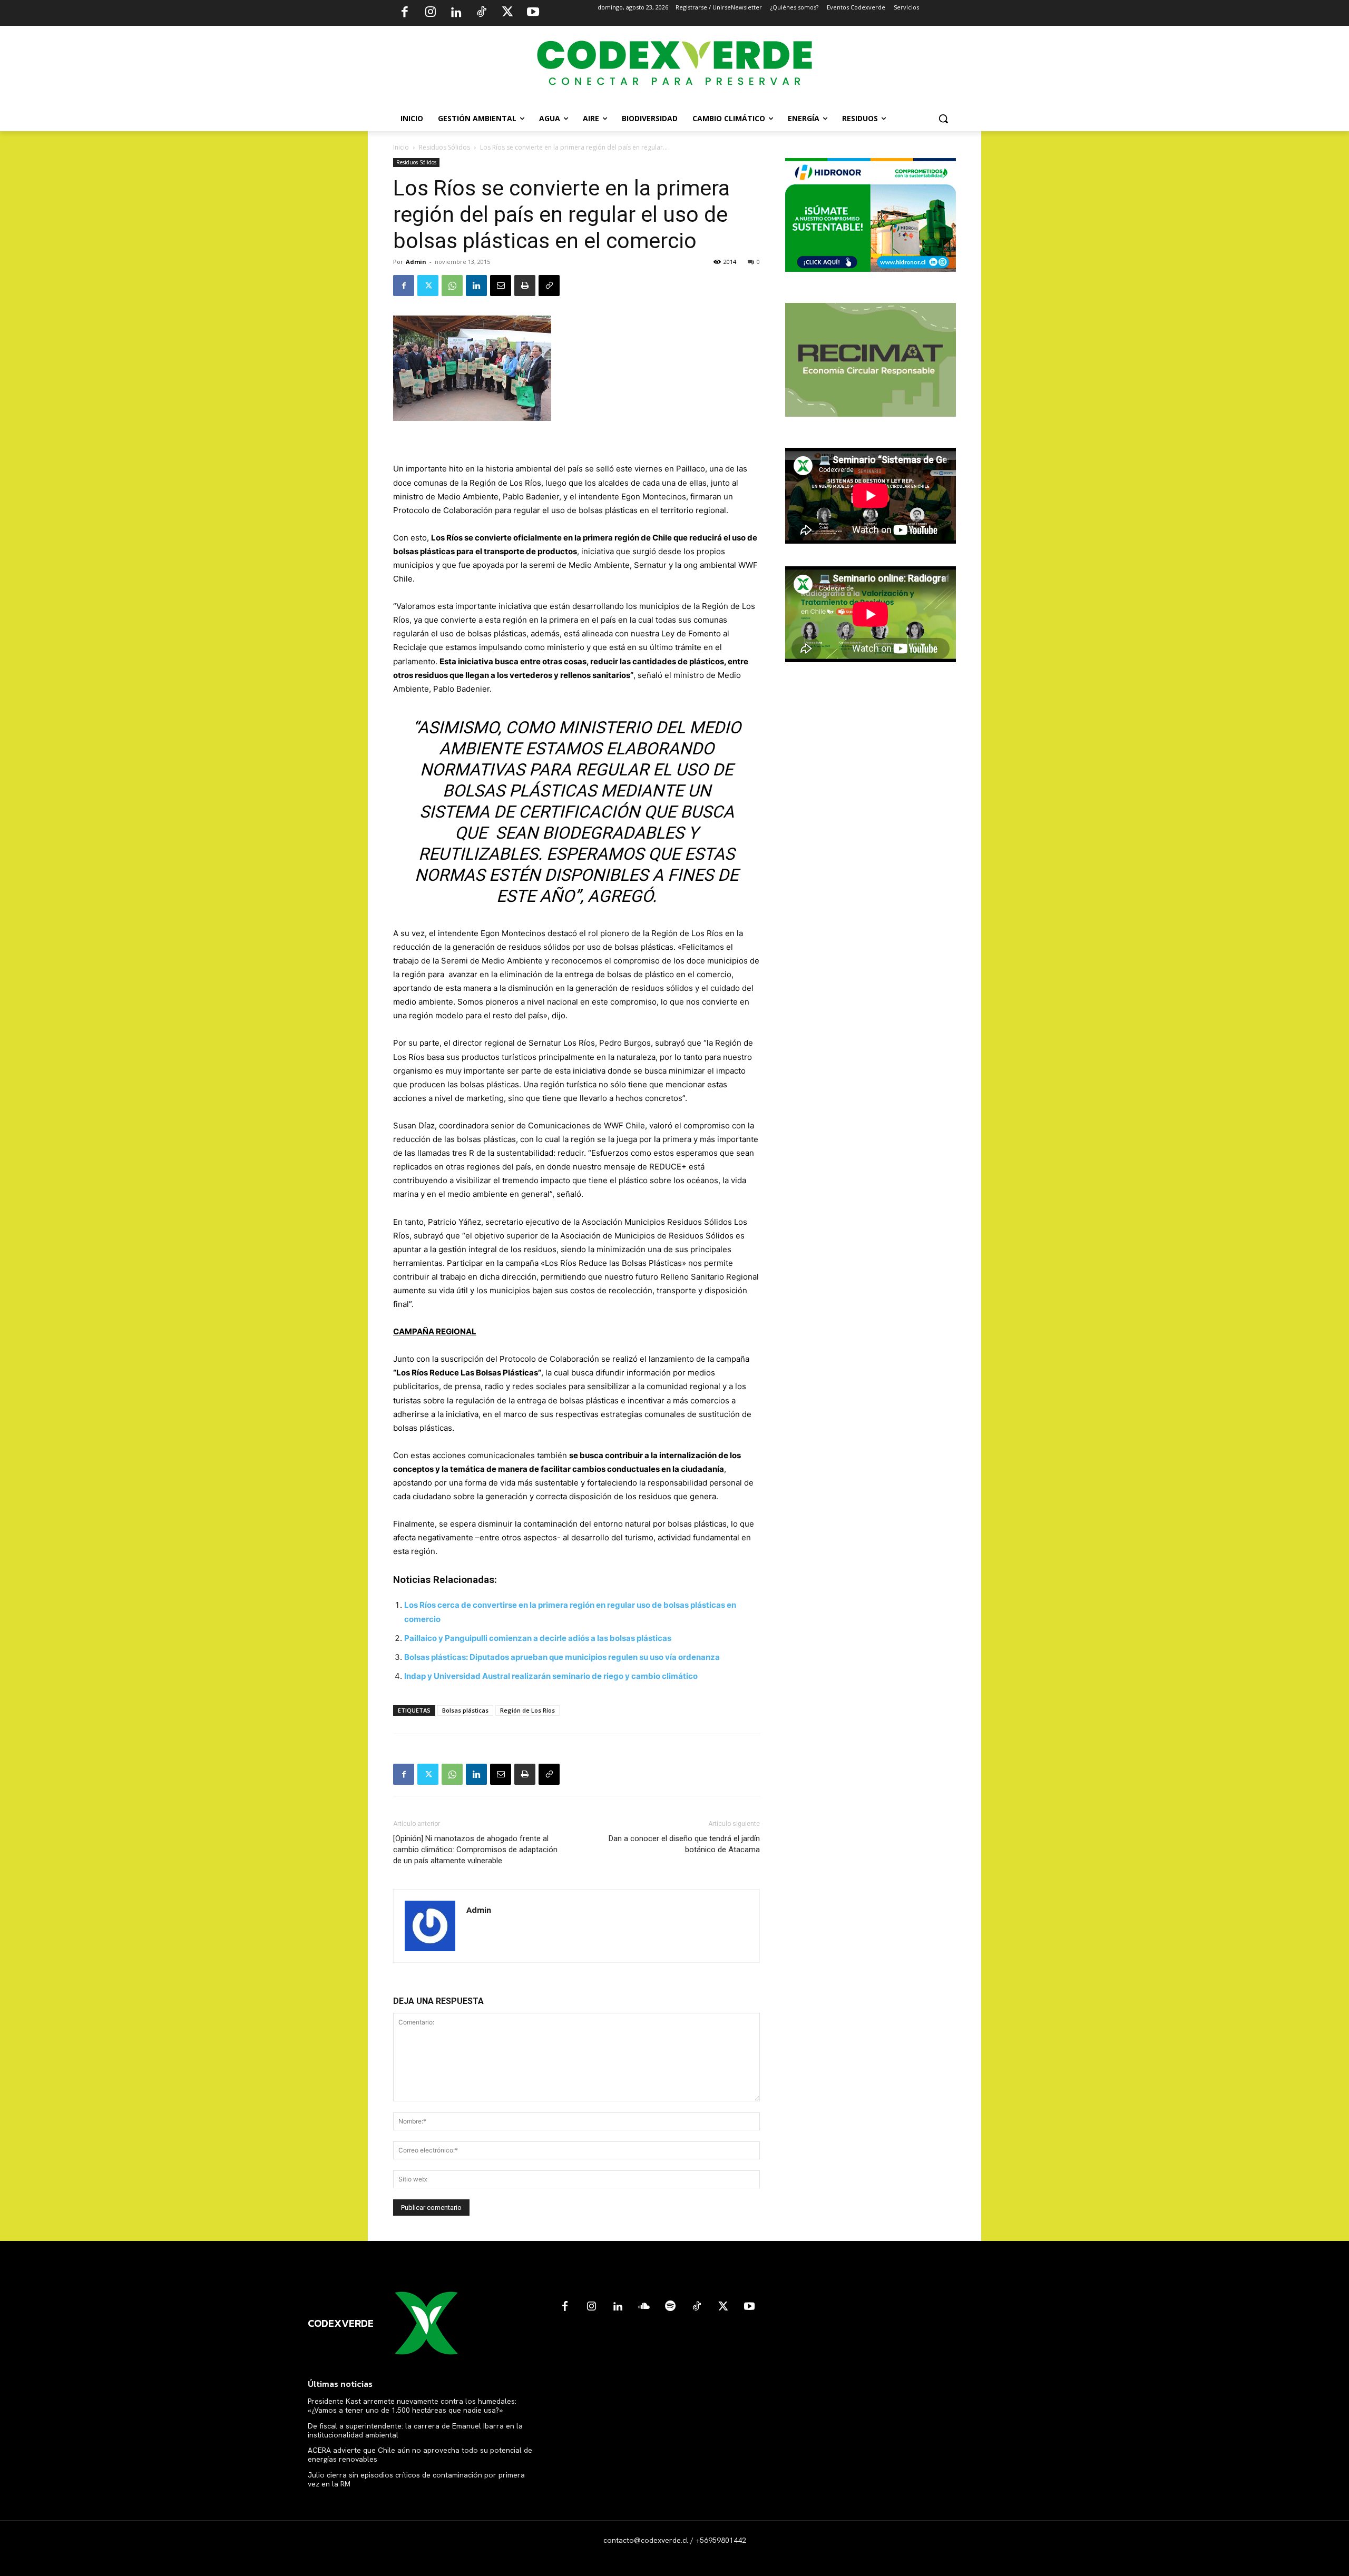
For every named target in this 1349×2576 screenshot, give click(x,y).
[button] (943, 119)
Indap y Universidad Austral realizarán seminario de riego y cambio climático (551, 1676)
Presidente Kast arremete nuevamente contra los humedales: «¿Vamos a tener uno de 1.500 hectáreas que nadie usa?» (412, 2406)
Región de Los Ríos (527, 1710)
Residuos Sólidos (444, 147)
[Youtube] (533, 13)
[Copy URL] (549, 286)
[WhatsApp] (452, 286)
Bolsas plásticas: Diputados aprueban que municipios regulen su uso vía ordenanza (562, 1657)
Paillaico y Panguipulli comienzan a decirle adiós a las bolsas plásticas (538, 1638)
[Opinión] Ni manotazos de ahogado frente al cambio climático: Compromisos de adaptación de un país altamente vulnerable (475, 1850)
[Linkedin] (456, 13)
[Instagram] (431, 13)
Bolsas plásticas (465, 1710)
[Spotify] (670, 2307)
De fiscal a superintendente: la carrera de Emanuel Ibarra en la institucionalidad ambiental (415, 2430)
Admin (416, 262)
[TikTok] (482, 13)
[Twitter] (507, 13)
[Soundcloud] (644, 2307)
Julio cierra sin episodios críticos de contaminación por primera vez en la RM (416, 2479)
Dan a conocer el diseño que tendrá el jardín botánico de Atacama (684, 1844)
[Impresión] (525, 286)
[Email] (501, 286)
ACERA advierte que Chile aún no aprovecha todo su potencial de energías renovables (420, 2455)
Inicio (401, 147)
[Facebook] (405, 13)
